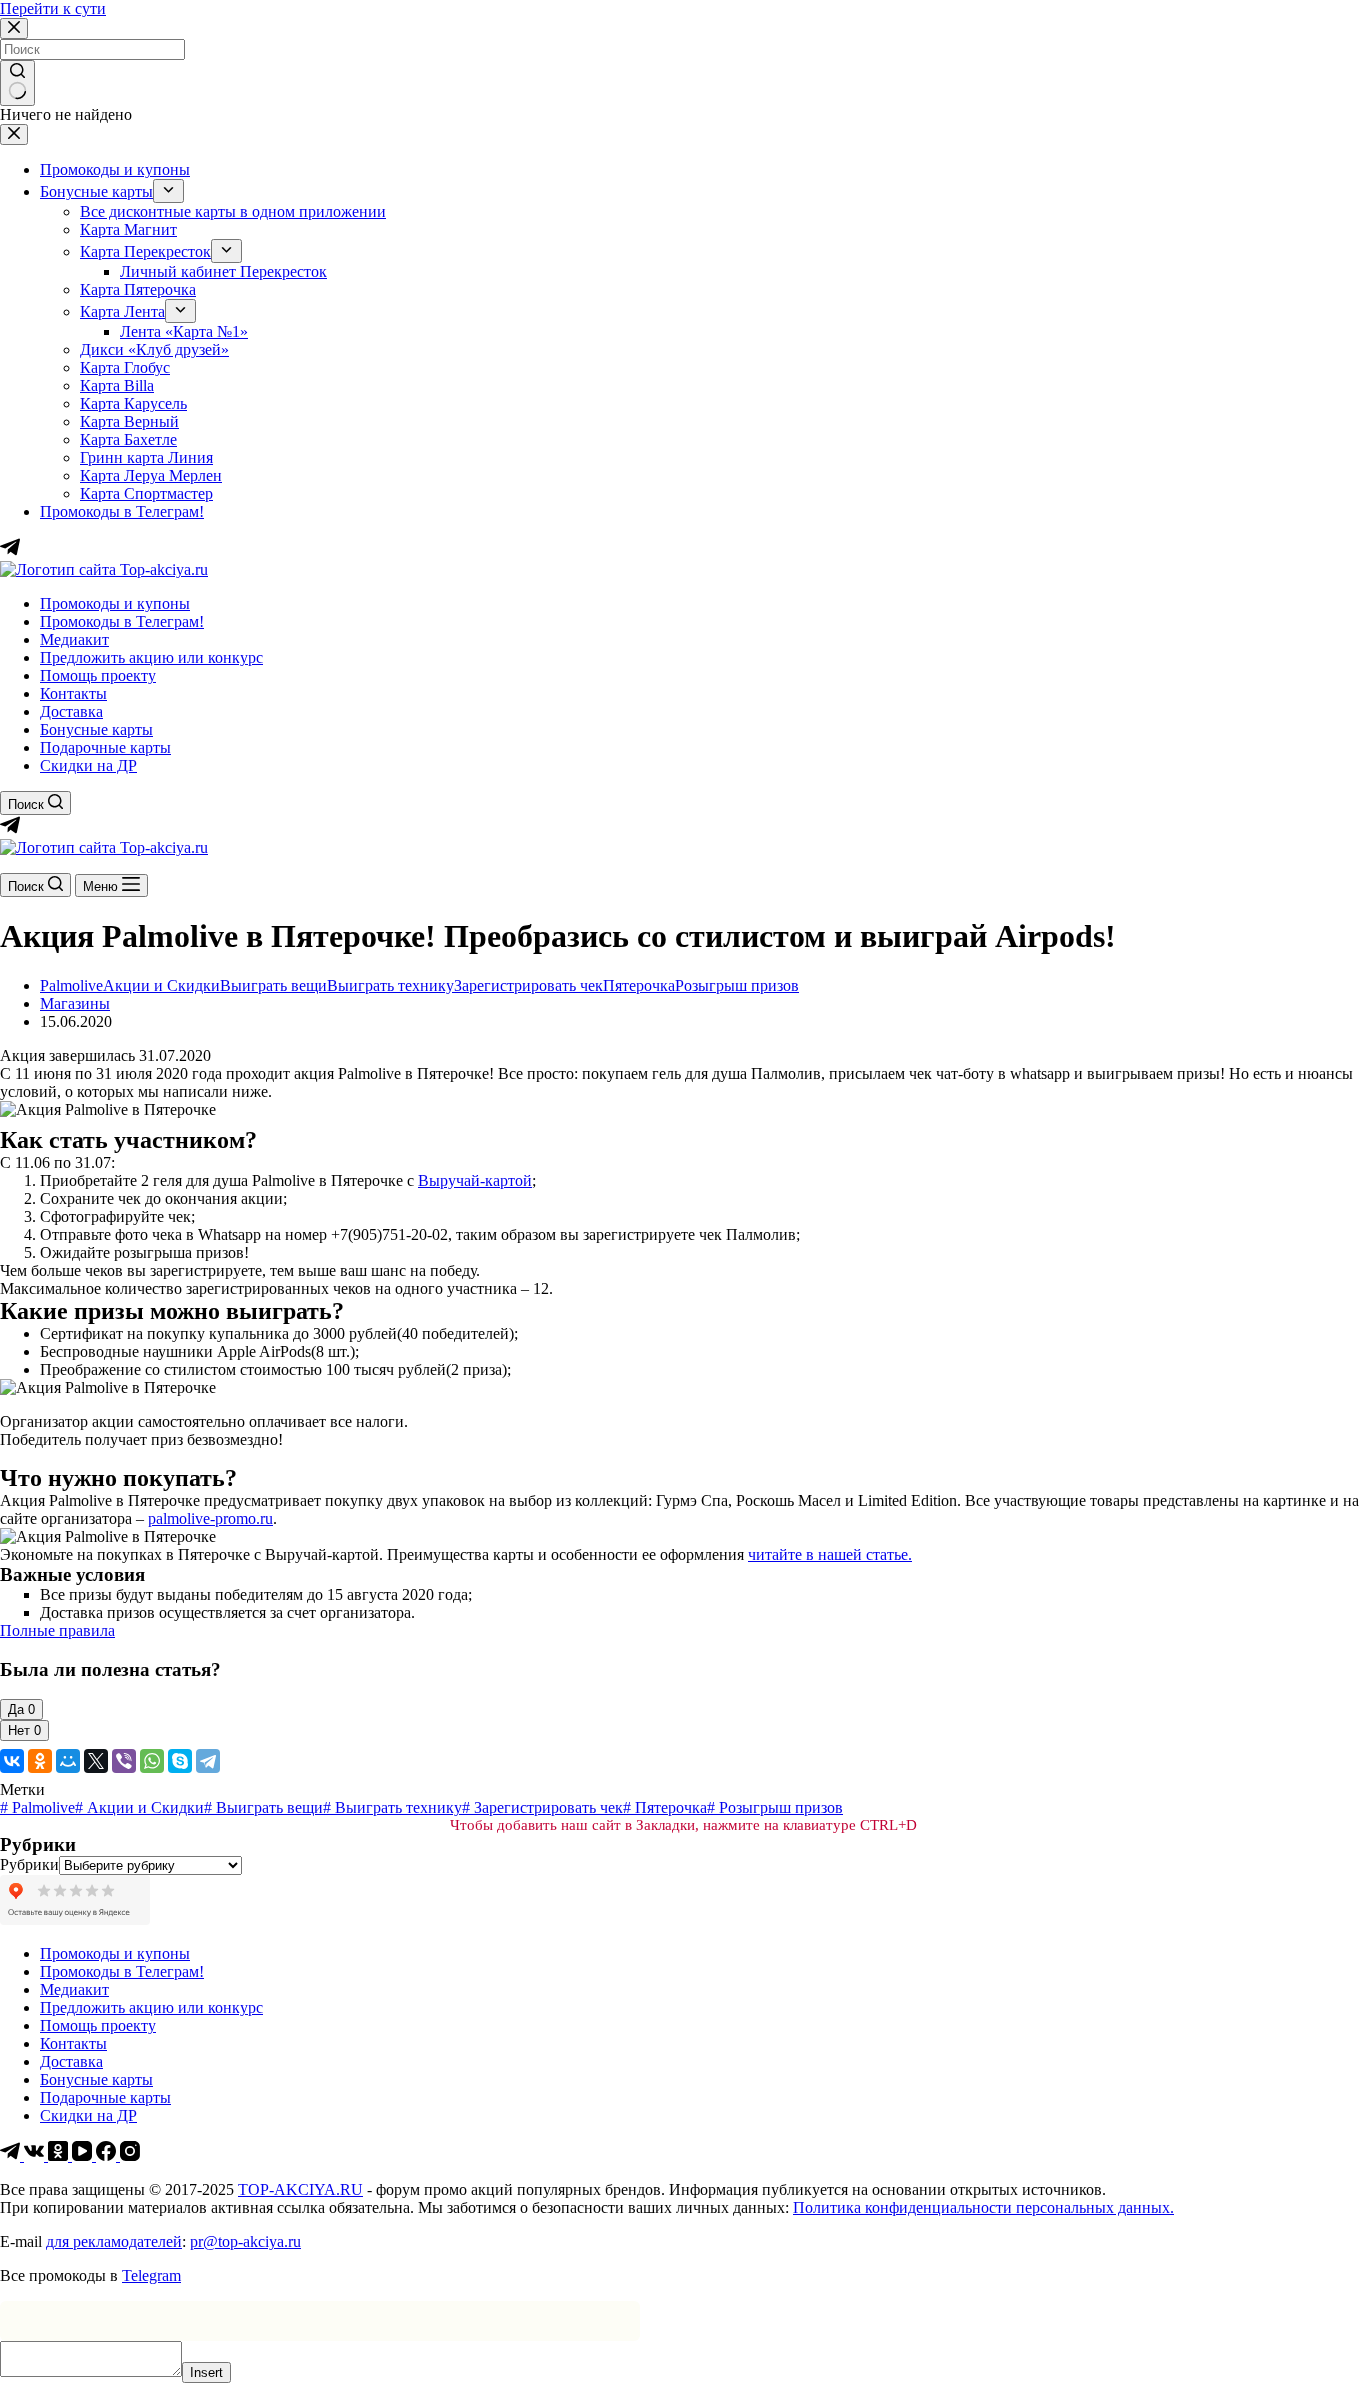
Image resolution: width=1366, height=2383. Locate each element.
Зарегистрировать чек (528, 985)
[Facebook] (108, 2155)
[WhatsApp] (152, 1761)
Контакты (73, 693)
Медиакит (74, 639)
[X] (96, 1761)
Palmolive (71, 985)
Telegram (151, 2275)
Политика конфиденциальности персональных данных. (983, 2207)
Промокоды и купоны (115, 603)
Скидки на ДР (88, 765)
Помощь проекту (98, 675)
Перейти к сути (53, 8)
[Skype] (180, 1761)
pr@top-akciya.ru (245, 2241)
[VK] (36, 2155)
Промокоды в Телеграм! (122, 621)
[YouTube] (84, 2155)
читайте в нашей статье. (830, 1554)
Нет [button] (24, 1730)
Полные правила (57, 1630)
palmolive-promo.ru (210, 1518)
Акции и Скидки (161, 985)
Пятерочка (639, 985)
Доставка (71, 711)
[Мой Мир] (68, 1761)
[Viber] (124, 1761)
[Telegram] (10, 829)
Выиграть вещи (273, 985)
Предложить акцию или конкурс (151, 657)
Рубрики (29, 1864)
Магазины (75, 1003)
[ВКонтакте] (12, 1761)
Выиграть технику (390, 985)
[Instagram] (130, 2155)
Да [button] (21, 1709)
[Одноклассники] (40, 1761)
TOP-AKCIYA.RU (300, 2189)
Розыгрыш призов (737, 985)
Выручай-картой (475, 1180)
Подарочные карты (105, 747)
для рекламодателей (114, 2241)
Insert (206, 2372)
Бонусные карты (96, 729)
